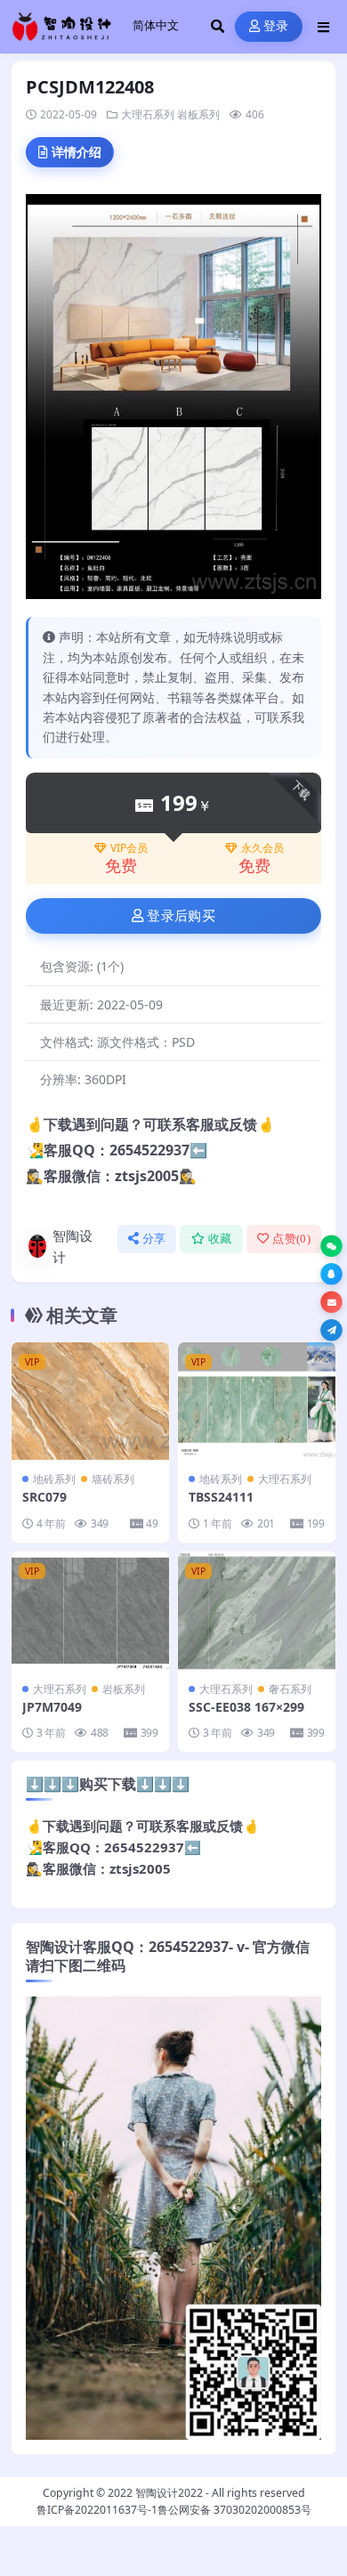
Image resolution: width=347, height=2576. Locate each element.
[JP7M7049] (90, 1611)
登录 (276, 26)
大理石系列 (148, 114)
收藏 (220, 1239)
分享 (154, 1239)
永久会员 (262, 848)
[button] (331, 1247)
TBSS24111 (221, 1497)
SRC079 (44, 1497)
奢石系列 (290, 1689)
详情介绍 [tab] (77, 152)
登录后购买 (181, 916)
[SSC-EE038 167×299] (257, 1611)
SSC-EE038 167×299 (246, 1707)
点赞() (291, 1239)
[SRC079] (90, 1401)
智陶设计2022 (169, 2493)
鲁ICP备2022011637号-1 (97, 2510)
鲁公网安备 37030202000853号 (234, 2510)
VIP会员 (129, 848)
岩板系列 (198, 114)
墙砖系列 (113, 1479)
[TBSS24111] (257, 1401)
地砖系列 (54, 1479)
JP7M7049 (52, 1707)
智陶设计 (73, 1246)
